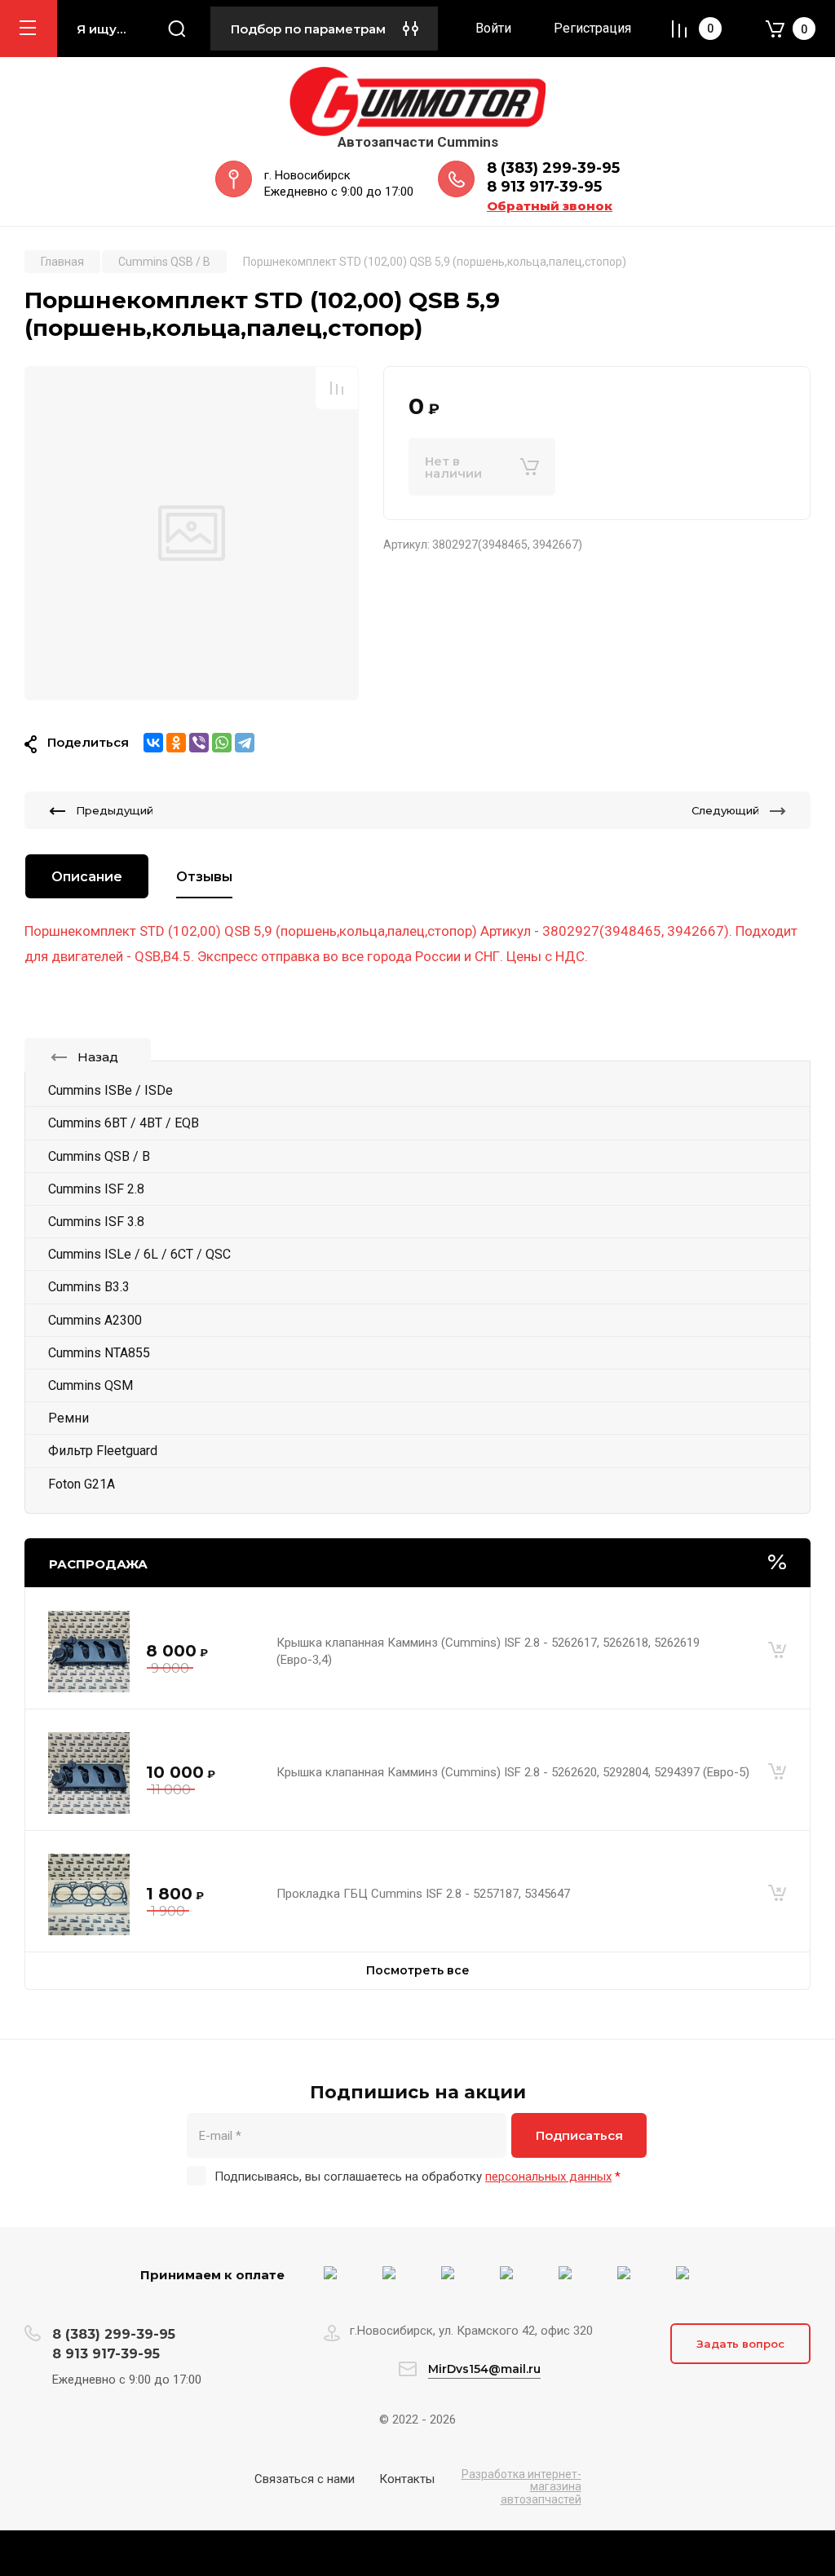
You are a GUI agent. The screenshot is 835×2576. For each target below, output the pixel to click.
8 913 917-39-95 (544, 187)
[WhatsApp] (222, 743)
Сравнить (337, 388)
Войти (493, 28)
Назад (98, 1057)
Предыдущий (115, 810)
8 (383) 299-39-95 (553, 168)
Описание (87, 877)
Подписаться (579, 2135)
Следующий (725, 810)
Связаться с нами (305, 2479)
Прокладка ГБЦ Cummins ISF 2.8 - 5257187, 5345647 (423, 1894)
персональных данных (548, 2177)
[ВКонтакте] (153, 743)
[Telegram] (245, 743)
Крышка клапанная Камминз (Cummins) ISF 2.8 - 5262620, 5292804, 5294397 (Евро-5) (513, 1772)
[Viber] (199, 743)
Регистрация (592, 28)
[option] (192, 533)
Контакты (407, 2479)
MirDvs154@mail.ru (484, 2369)
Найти (177, 29)
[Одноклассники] (176, 743)
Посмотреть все (418, 1970)
